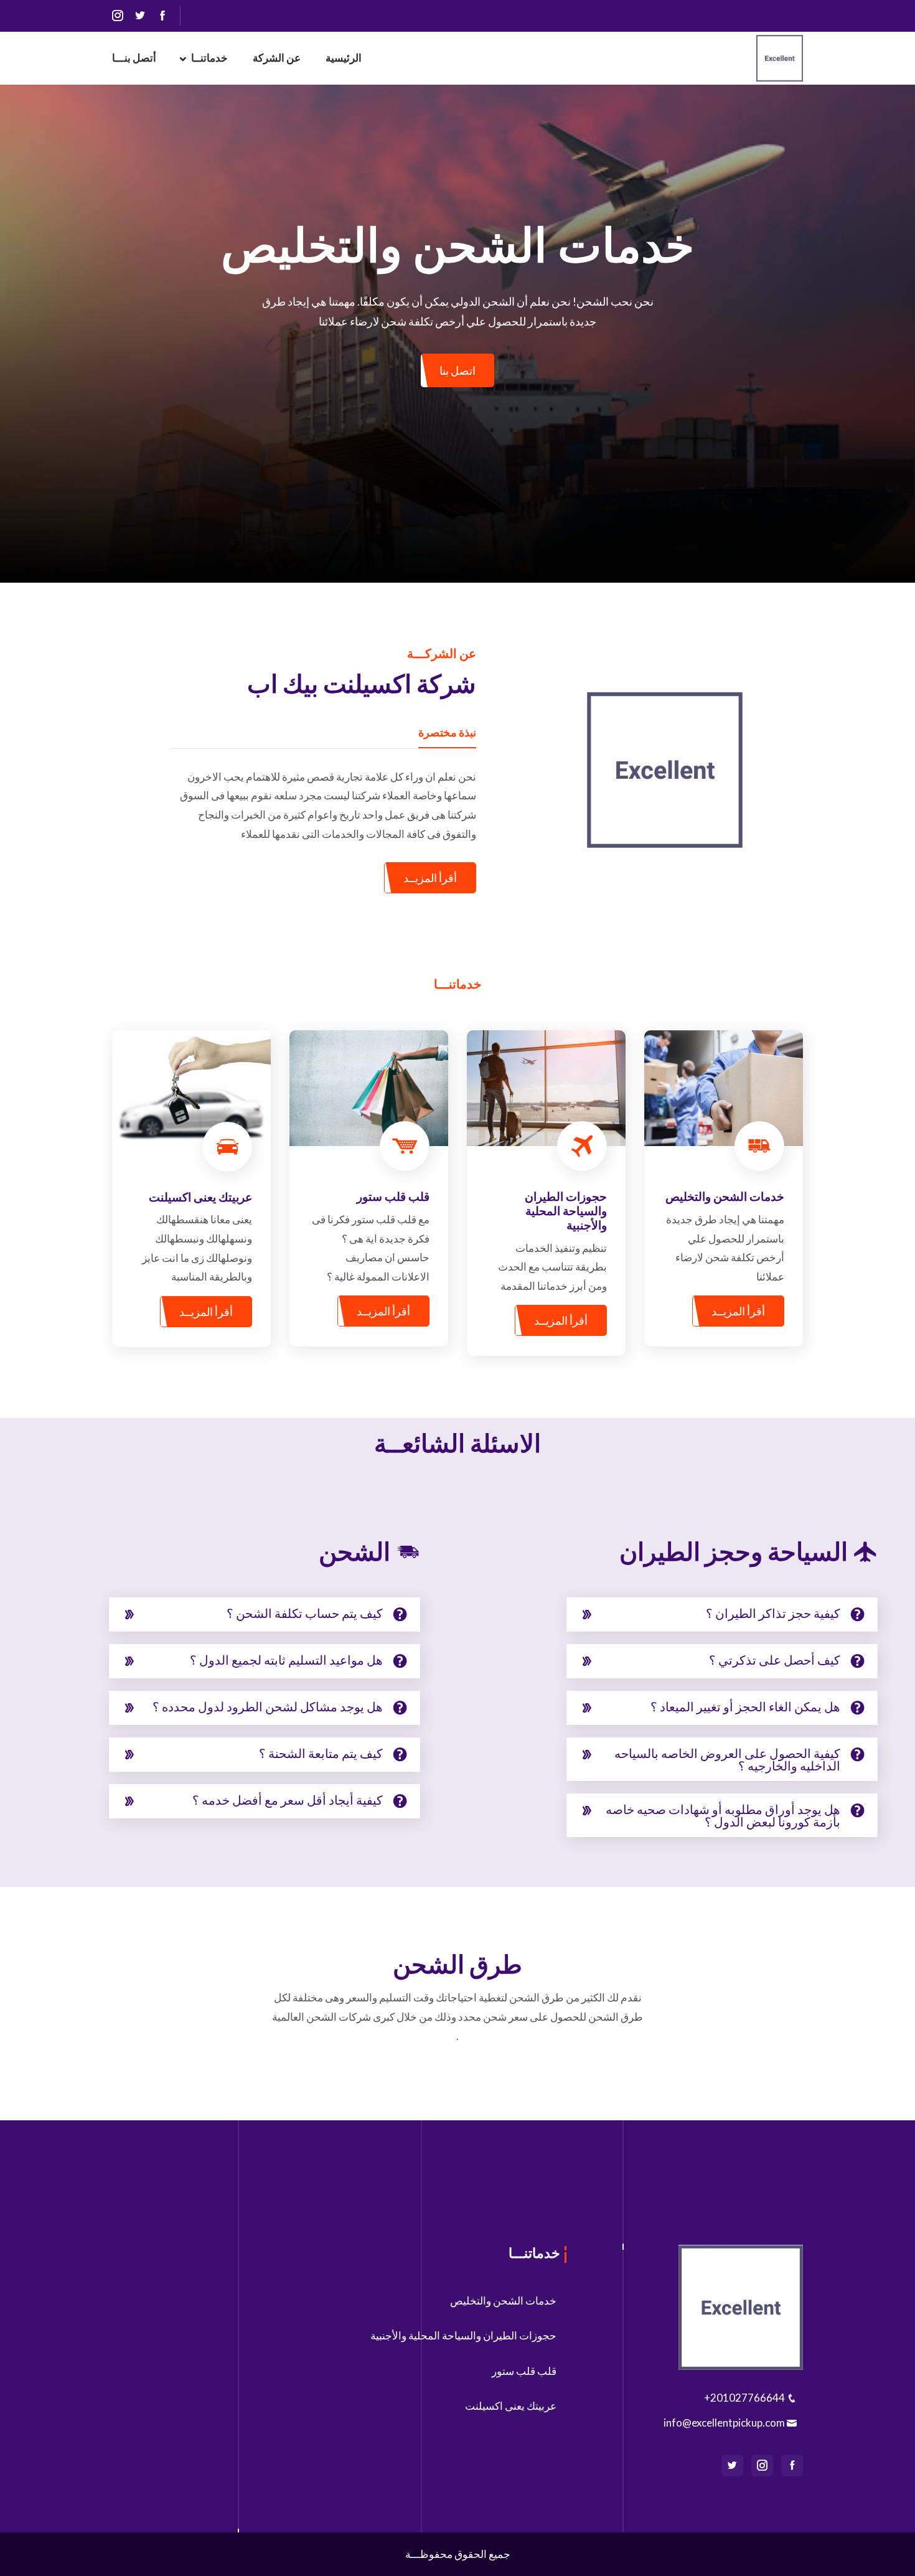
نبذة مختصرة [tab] (447, 732)
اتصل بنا (457, 370)
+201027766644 (745, 2398)
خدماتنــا (209, 58)
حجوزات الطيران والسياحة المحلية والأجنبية (463, 2335)
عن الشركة (277, 58)
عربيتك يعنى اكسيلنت (511, 2406)
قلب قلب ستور (524, 2371)
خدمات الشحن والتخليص (503, 2301)
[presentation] (31, 327)
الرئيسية (344, 58)
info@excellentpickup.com (725, 2423)
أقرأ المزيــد (430, 878)
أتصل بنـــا (134, 58)
